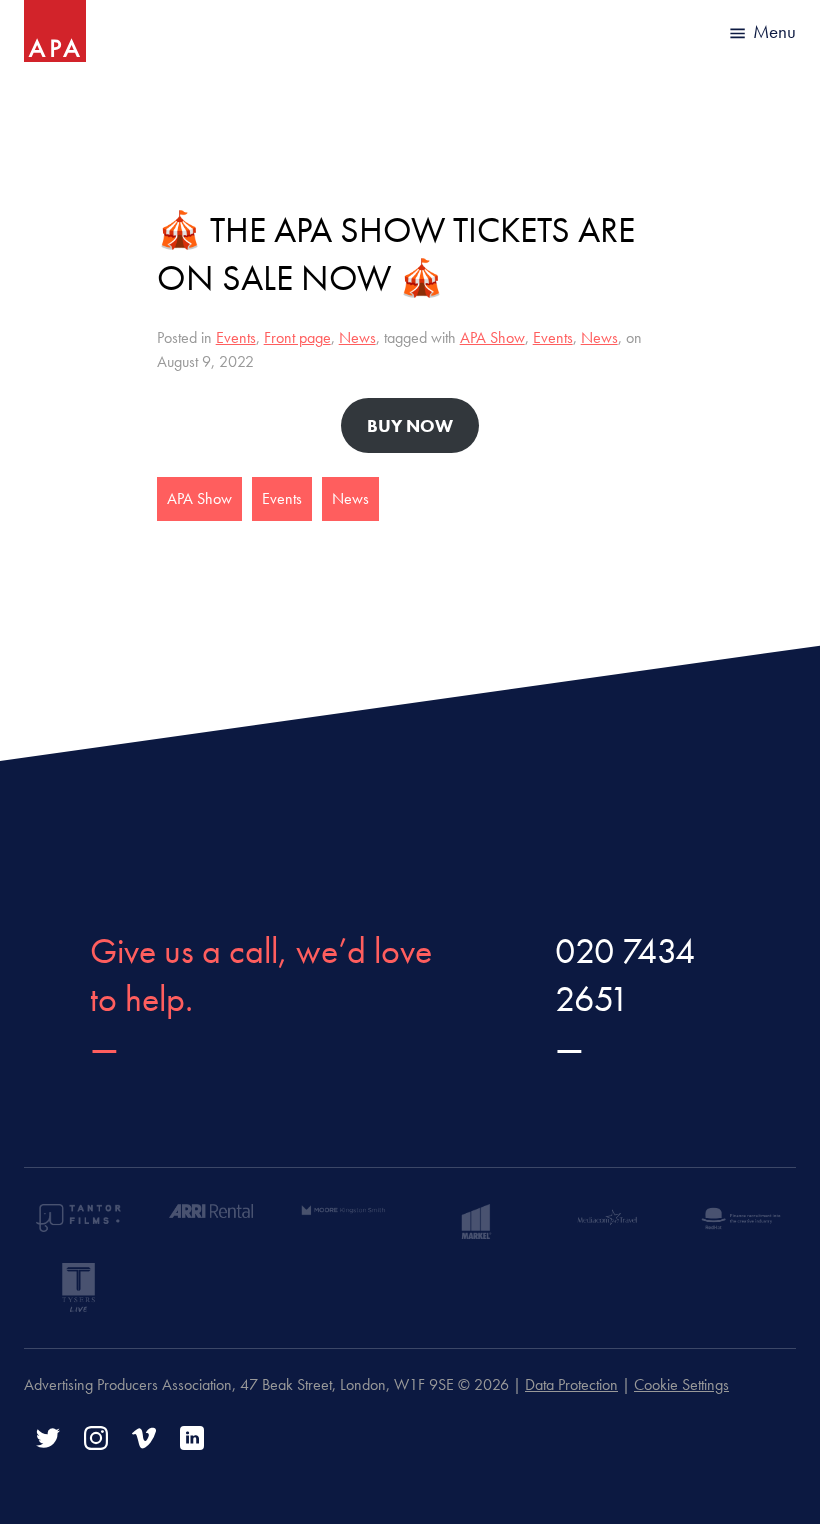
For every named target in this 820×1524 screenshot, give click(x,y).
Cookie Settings (681, 1384)
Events (236, 337)
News (357, 337)
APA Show (492, 337)
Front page (297, 337)
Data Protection (571, 1384)
